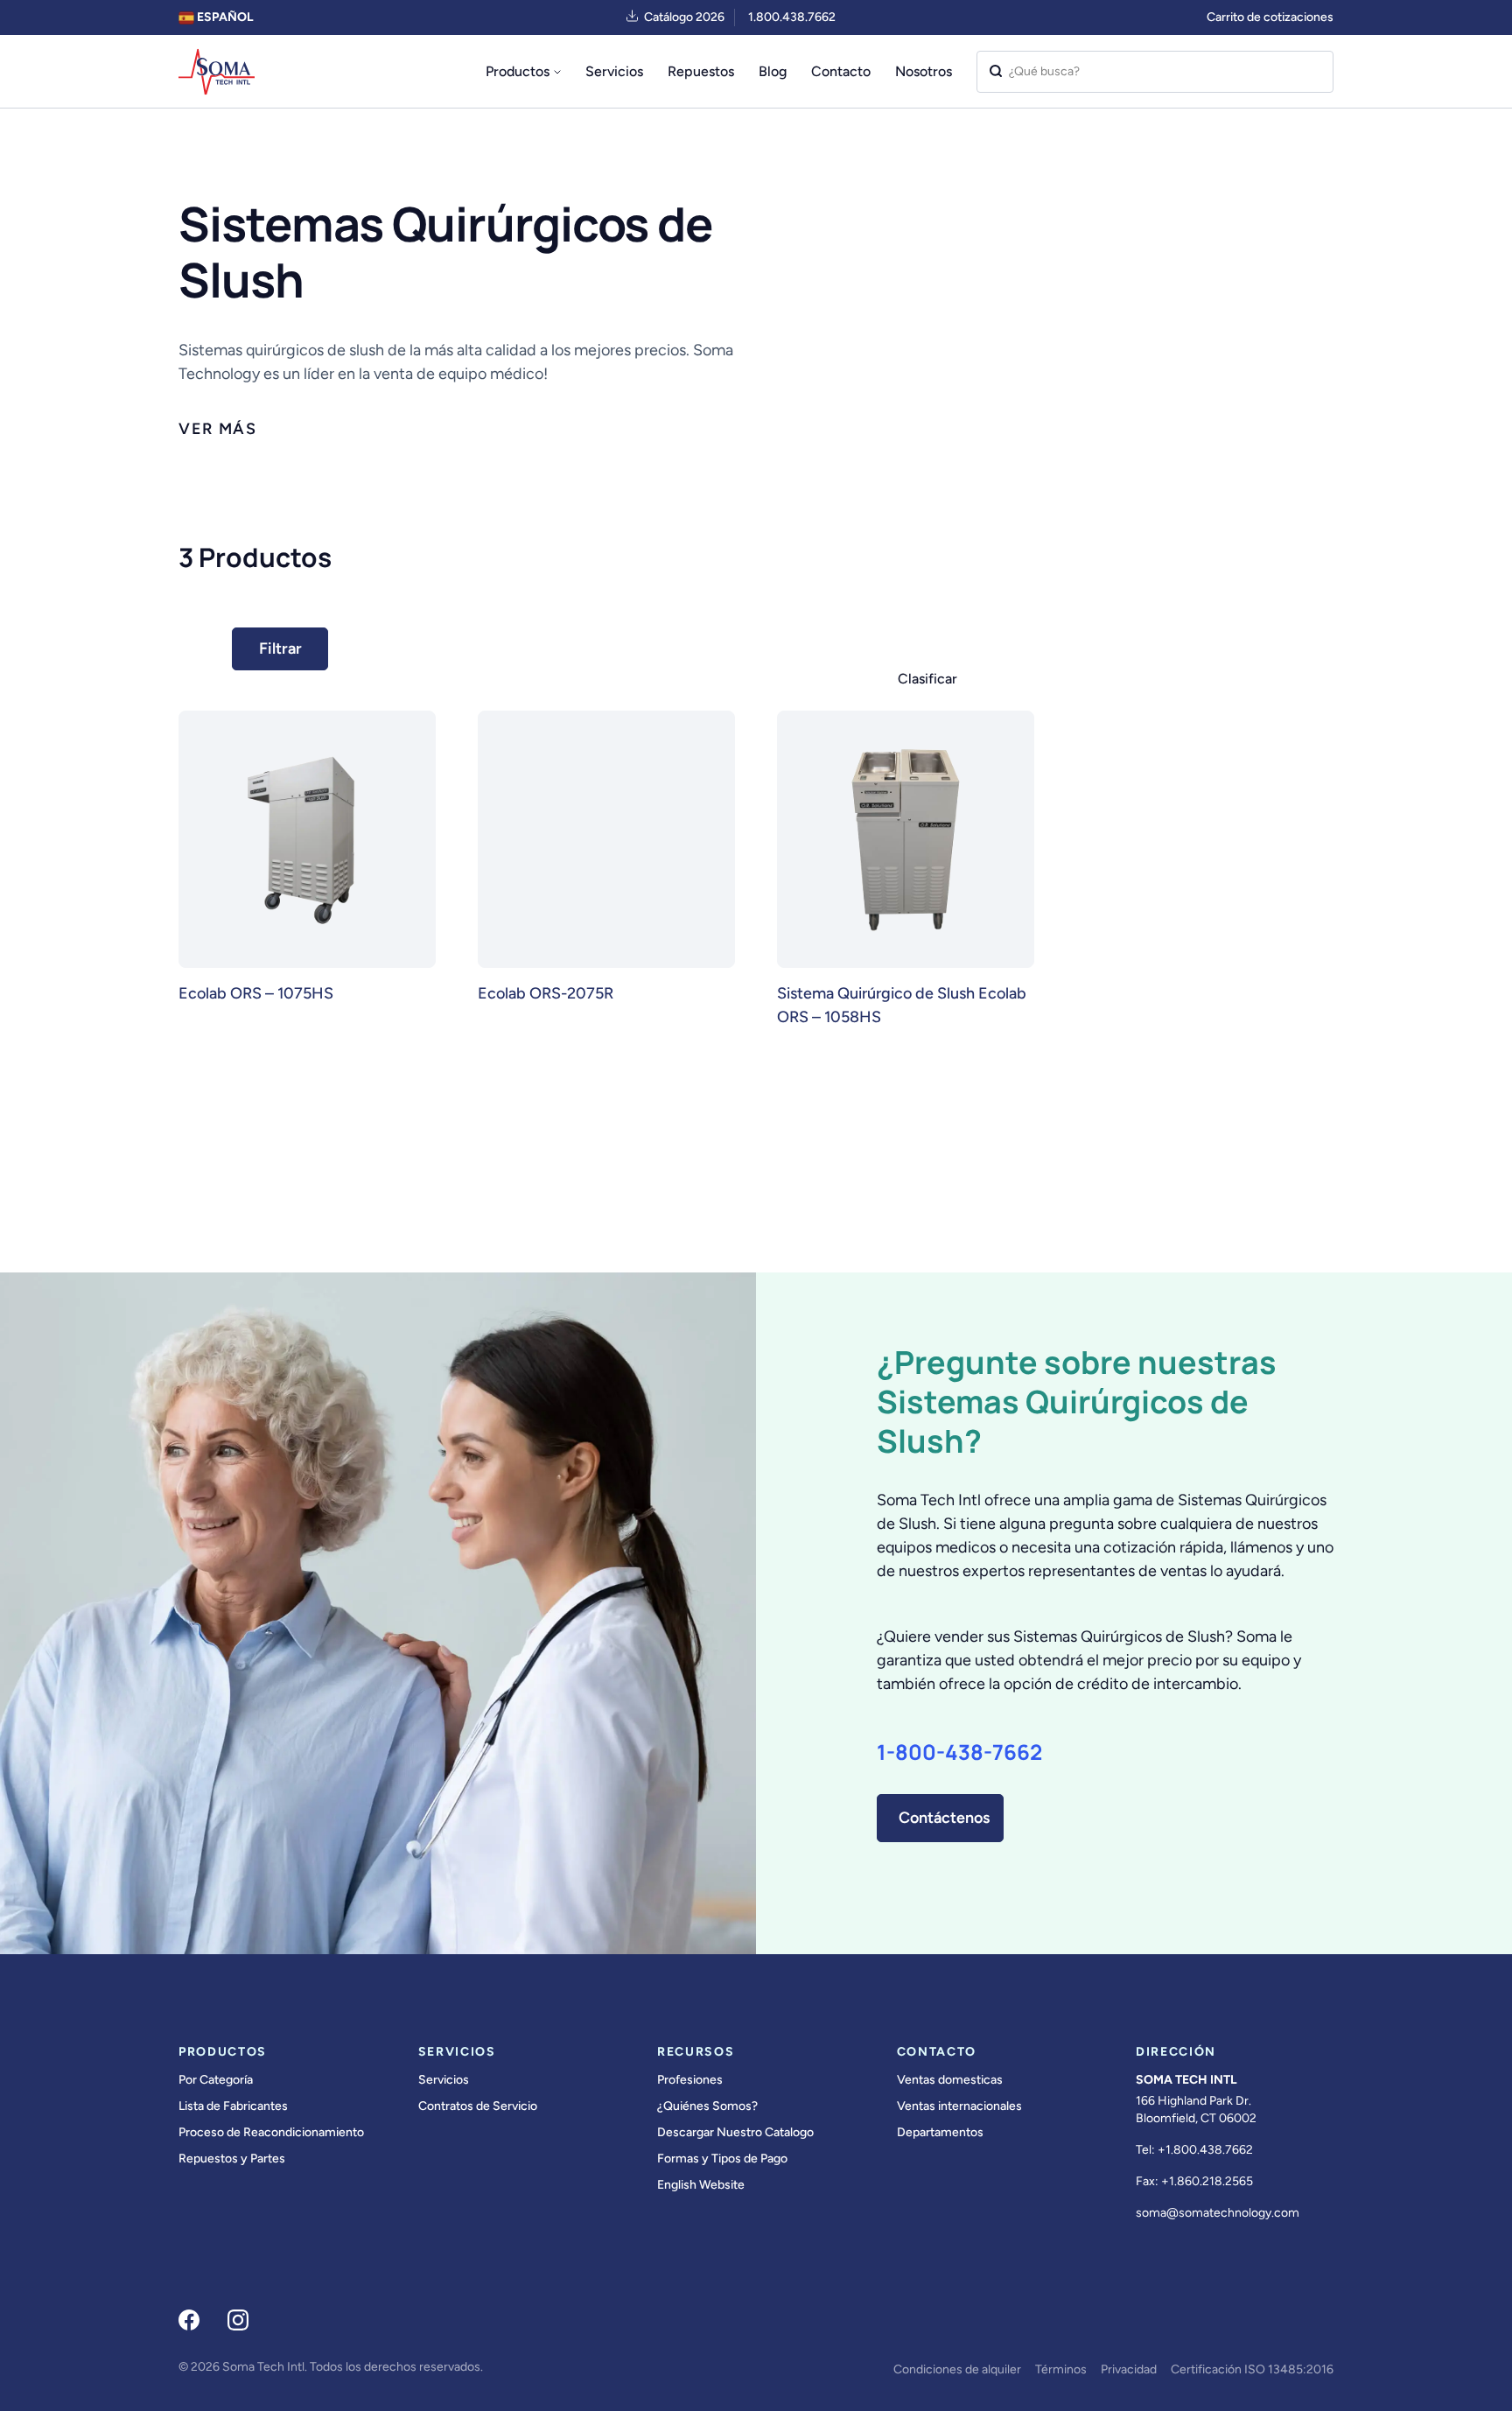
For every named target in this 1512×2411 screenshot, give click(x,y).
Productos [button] (518, 71)
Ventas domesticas (950, 2080)
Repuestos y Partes (232, 2159)
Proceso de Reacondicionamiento (271, 2132)
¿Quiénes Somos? (707, 2106)
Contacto (841, 71)
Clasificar (927, 679)
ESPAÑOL (224, 17)
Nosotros (924, 71)
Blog (773, 71)
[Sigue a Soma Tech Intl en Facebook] (189, 2320)
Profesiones (690, 2080)
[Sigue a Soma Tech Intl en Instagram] (238, 2320)
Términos (1061, 2369)
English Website (701, 2185)
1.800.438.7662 (792, 17)
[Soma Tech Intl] (217, 72)
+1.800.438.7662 (1205, 2150)
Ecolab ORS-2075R (546, 993)
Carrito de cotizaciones (1270, 17)
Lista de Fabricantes (233, 2106)
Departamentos (940, 2132)
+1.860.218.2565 (1207, 2181)
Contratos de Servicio (478, 2106)
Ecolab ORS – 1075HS (256, 993)
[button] (218, 429)
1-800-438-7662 (959, 1752)
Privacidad (1129, 2369)
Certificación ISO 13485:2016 (1252, 2369)
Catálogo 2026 (684, 17)
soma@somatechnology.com (1218, 2213)
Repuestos (701, 71)
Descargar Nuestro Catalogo (735, 2132)
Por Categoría (216, 2080)
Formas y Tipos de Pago (722, 2159)
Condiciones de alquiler (957, 2369)
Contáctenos (944, 1818)
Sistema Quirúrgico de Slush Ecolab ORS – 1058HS (902, 1005)
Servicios (614, 71)
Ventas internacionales (959, 2106)
